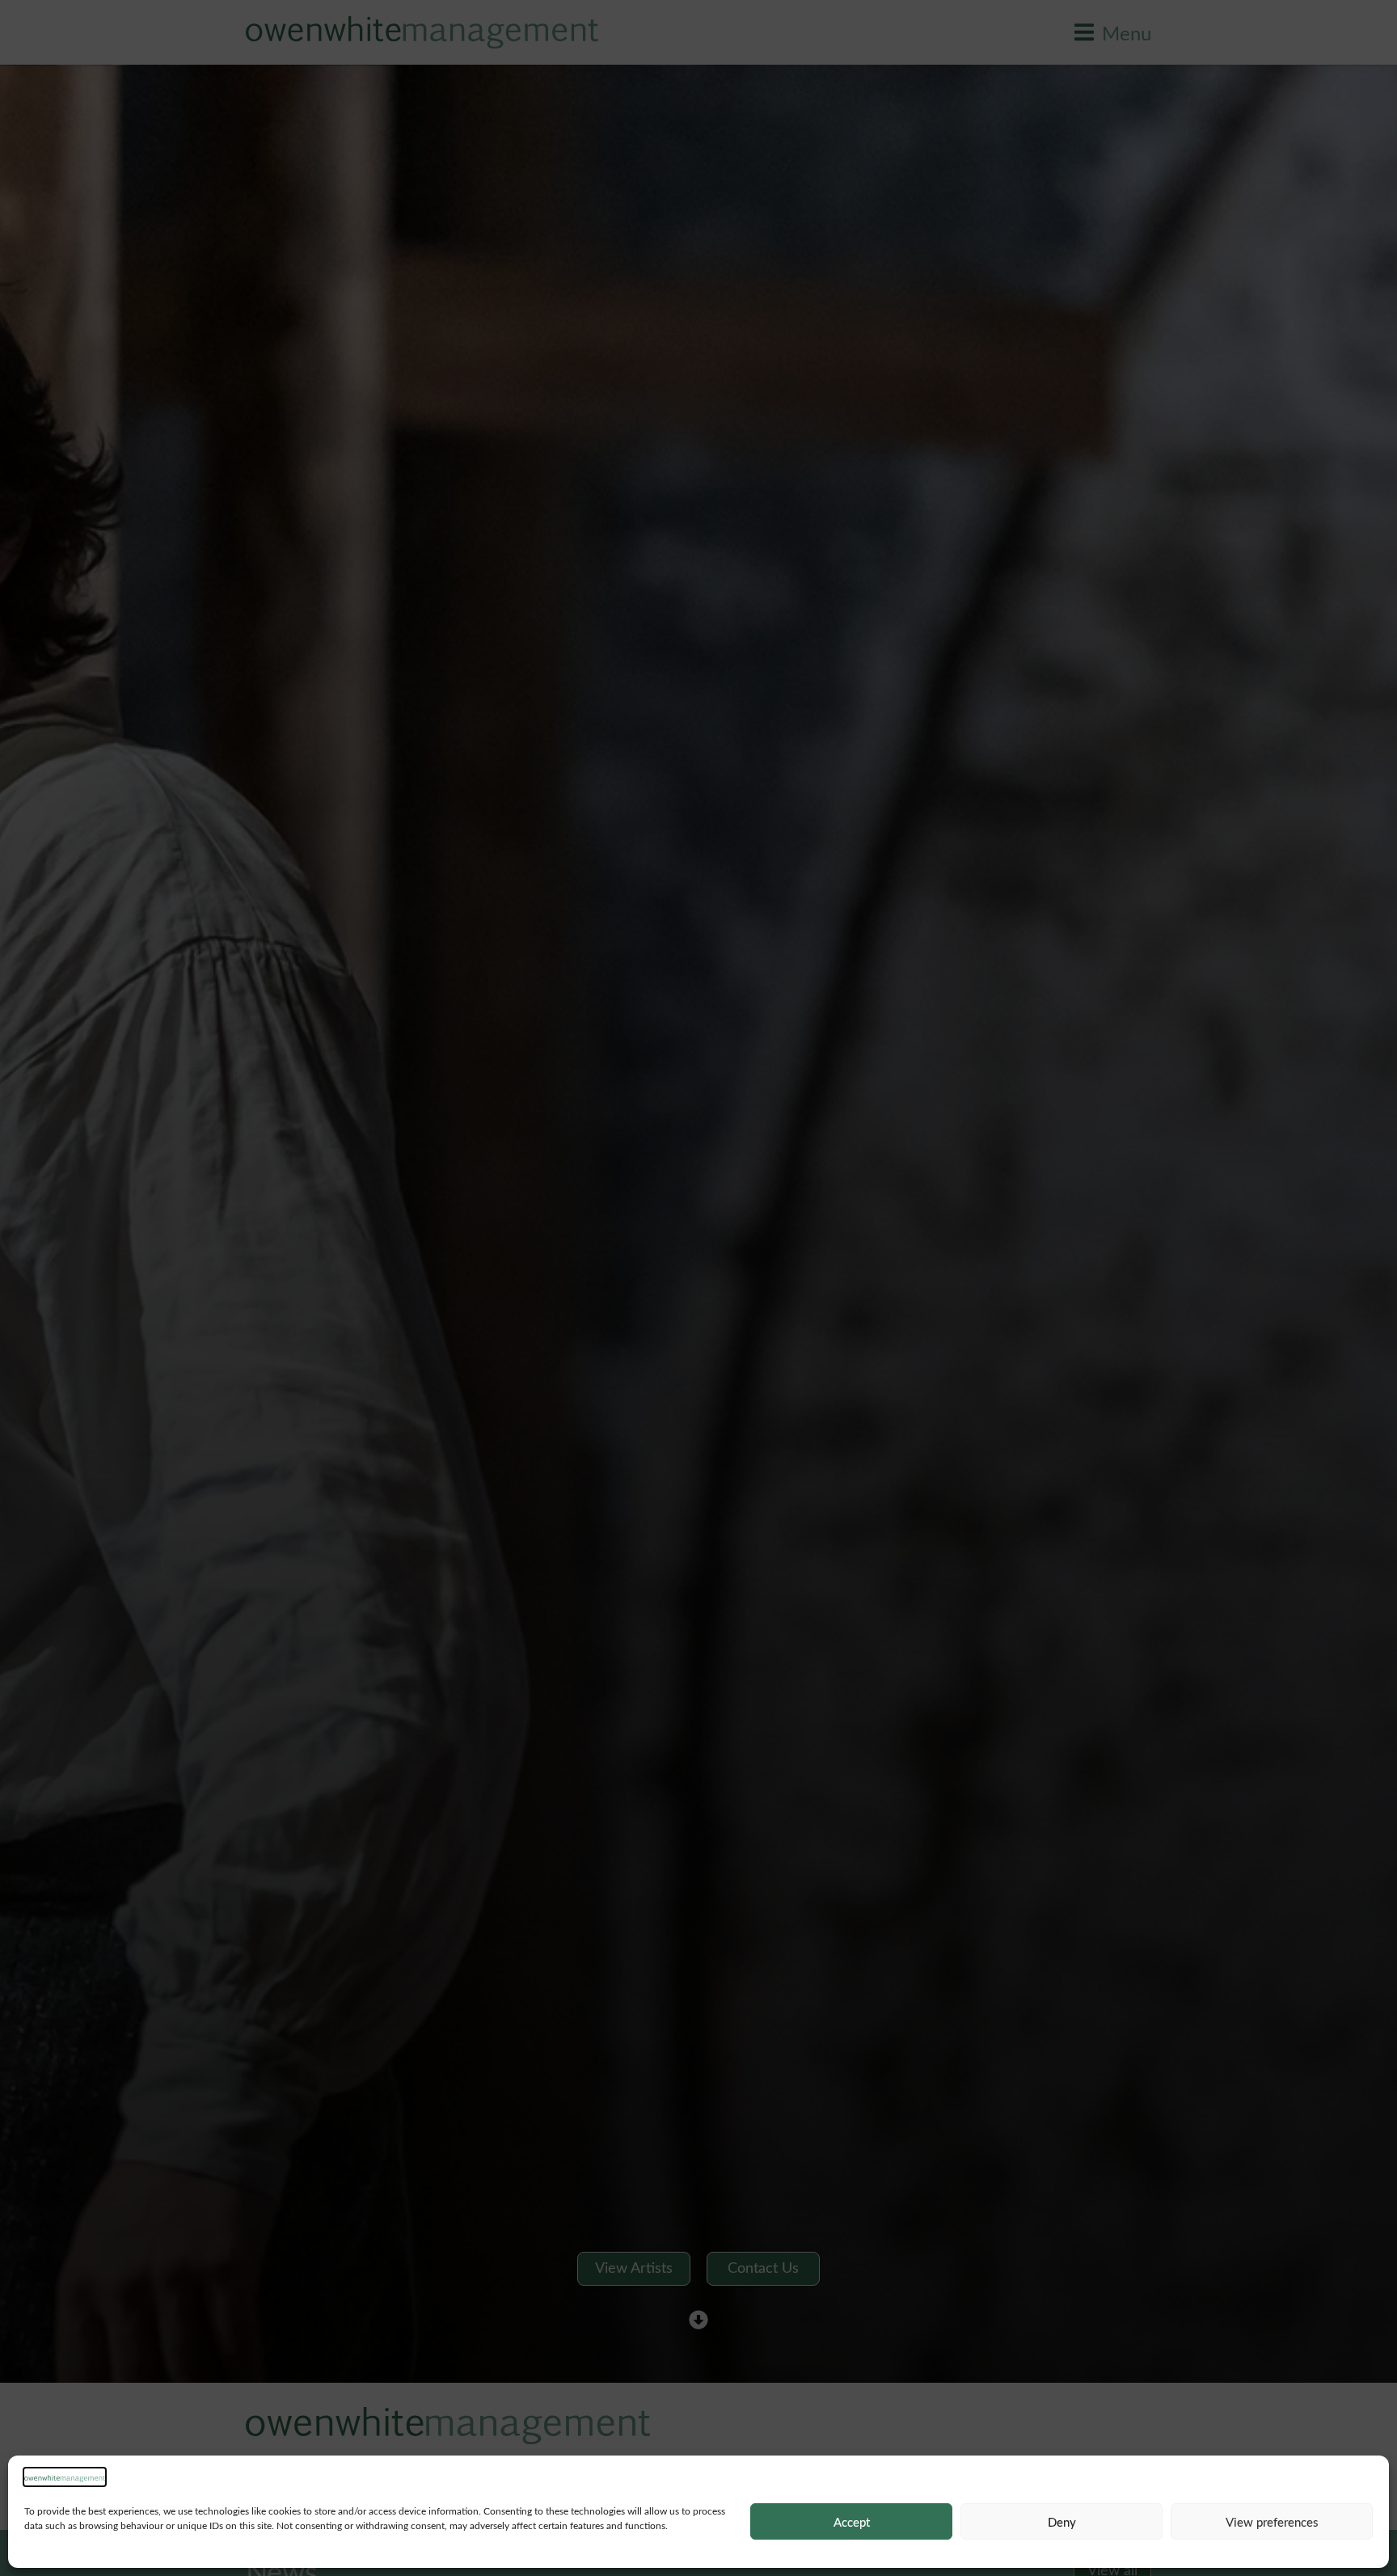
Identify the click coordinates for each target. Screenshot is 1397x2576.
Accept (852, 2522)
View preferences (1272, 2522)
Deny (1062, 2522)
